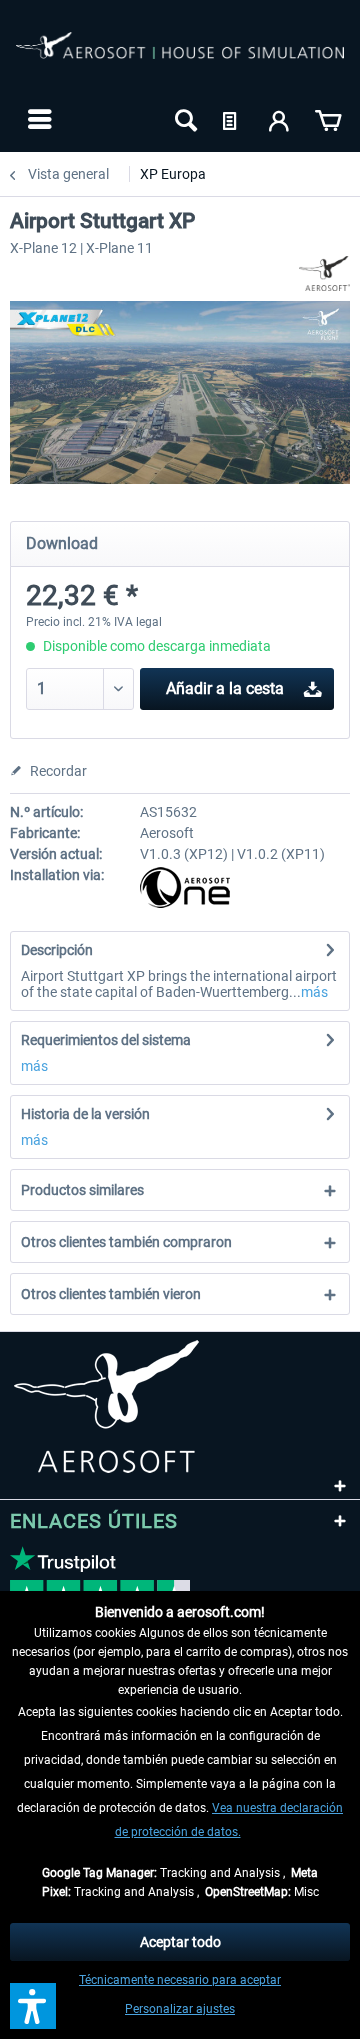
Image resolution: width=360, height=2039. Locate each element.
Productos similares (82, 1190)
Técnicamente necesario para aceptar (180, 1980)
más (314, 992)
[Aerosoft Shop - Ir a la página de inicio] (180, 58)
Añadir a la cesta (225, 688)
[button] (33, 2006)
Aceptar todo (180, 1942)
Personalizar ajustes (180, 2009)
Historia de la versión (85, 1114)
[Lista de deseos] (232, 119)
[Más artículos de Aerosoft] (324, 273)
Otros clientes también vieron (111, 1294)
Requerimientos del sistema (106, 1040)
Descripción (57, 950)
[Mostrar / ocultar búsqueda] (184, 119)
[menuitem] (37, 119)
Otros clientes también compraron (126, 1242)
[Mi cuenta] (280, 119)
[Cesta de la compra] (328, 119)
